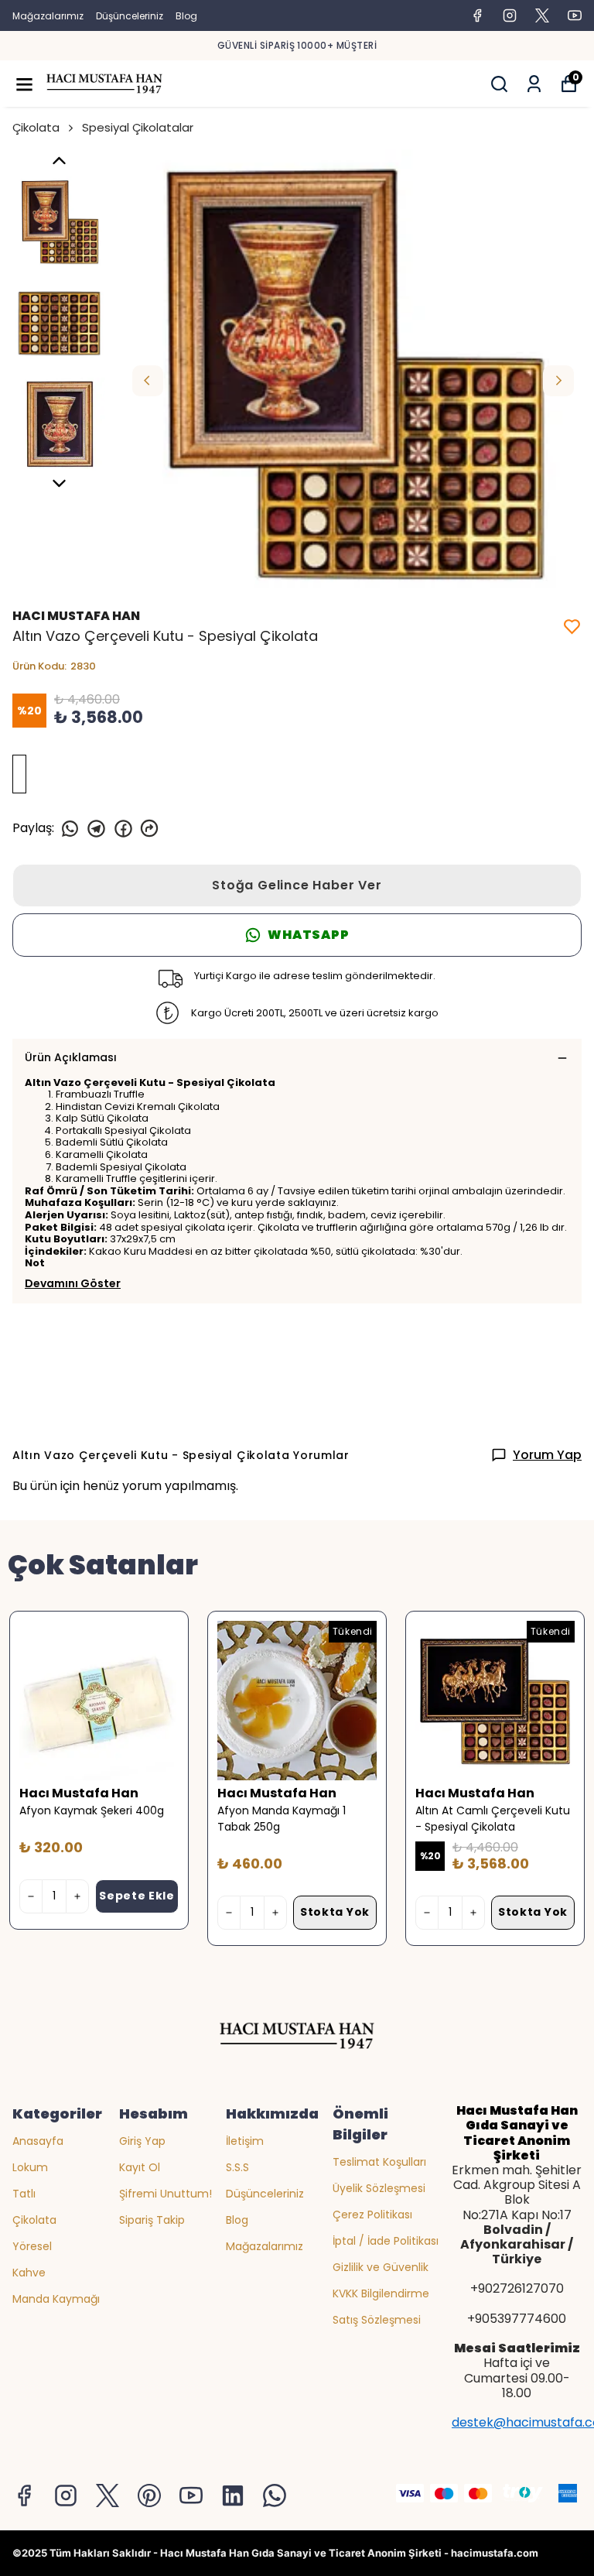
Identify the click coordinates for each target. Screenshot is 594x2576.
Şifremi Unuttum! (166, 2194)
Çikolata (36, 127)
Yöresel (32, 2246)
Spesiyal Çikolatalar (138, 127)
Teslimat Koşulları (379, 2162)
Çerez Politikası (372, 2215)
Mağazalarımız (48, 16)
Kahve (29, 2273)
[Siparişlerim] (534, 84)
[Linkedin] (233, 2495)
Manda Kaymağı (56, 2299)
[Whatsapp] (275, 2495)
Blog (186, 16)
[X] (108, 2495)
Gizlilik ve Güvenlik (381, 2267)
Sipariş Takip (152, 2220)
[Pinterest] (149, 2495)
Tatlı (24, 2194)
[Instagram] (66, 2495)
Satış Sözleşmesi (377, 2320)
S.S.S (237, 2167)
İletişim (245, 2141)
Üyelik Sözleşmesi (379, 2188)
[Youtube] (191, 2495)
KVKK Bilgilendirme (381, 2293)
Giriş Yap (142, 2141)
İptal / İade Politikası (386, 2241)
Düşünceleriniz (130, 16)
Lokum (30, 2167)
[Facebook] (24, 2495)
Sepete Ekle (137, 1896)
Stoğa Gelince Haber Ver (297, 885)
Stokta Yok (335, 1912)
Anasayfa (38, 2141)
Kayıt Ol (140, 2167)
